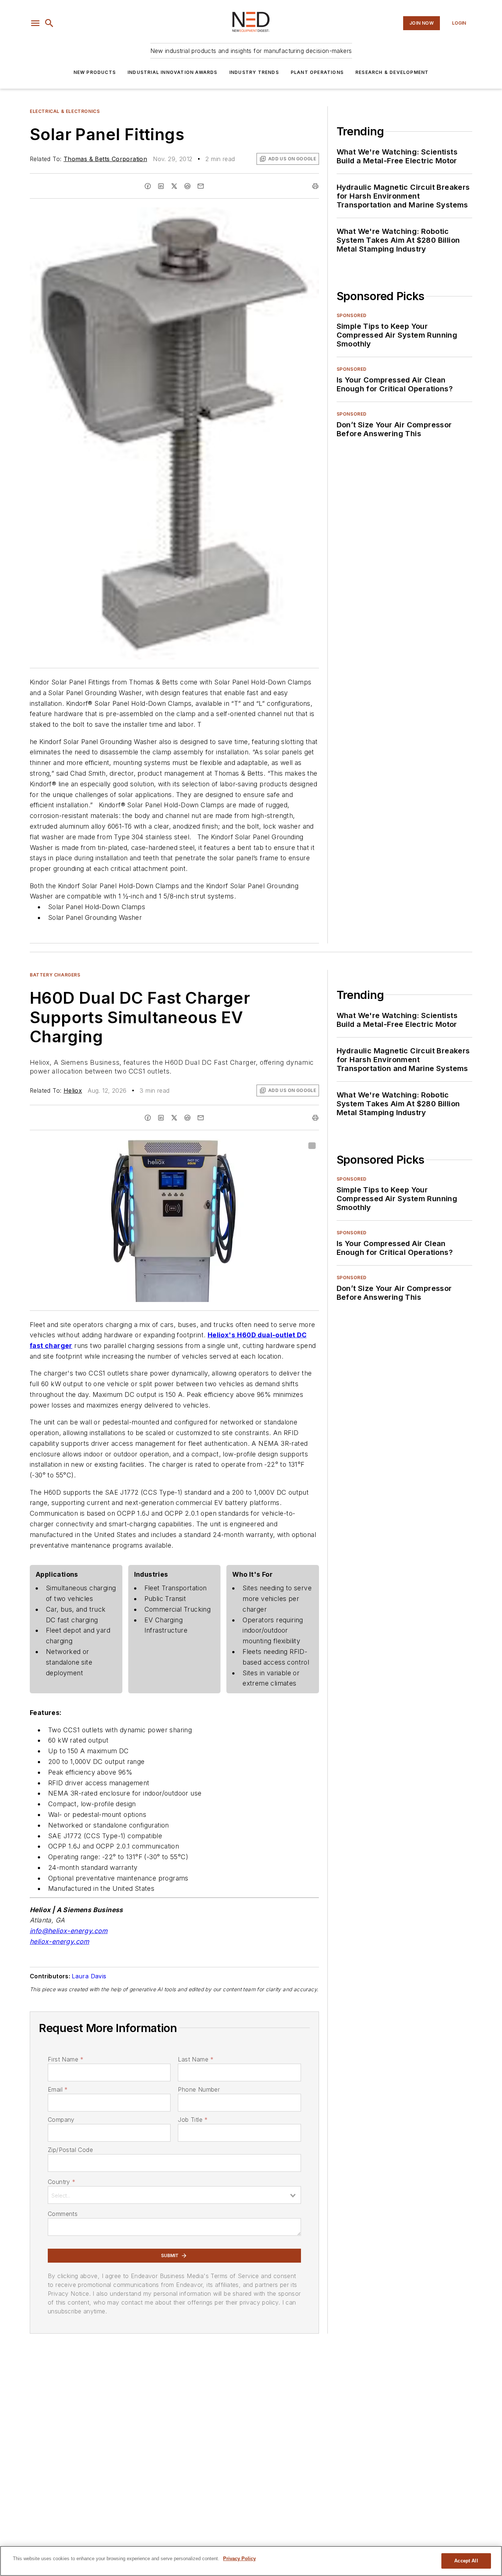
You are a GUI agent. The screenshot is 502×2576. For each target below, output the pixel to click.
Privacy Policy (239, 2559)
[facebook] (148, 186)
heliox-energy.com (60, 1941)
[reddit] (187, 186)
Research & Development (392, 72)
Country (62, 2182)
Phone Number (199, 2089)
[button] (35, 23)
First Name (66, 2059)
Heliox (73, 1090)
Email (58, 2089)
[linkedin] (161, 186)
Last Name (196, 2059)
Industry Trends (254, 72)
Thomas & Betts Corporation (105, 159)
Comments (63, 2214)
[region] (251, 2561)
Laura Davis (89, 1976)
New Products (95, 72)
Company (61, 2120)
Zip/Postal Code (70, 2150)
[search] (49, 23)
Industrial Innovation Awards (173, 72)
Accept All (466, 2561)
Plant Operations (317, 72)
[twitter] (174, 186)
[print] (315, 186)
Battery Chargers (55, 975)
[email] (201, 186)
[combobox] (174, 2195)
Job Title (193, 2120)
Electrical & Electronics (65, 111)
